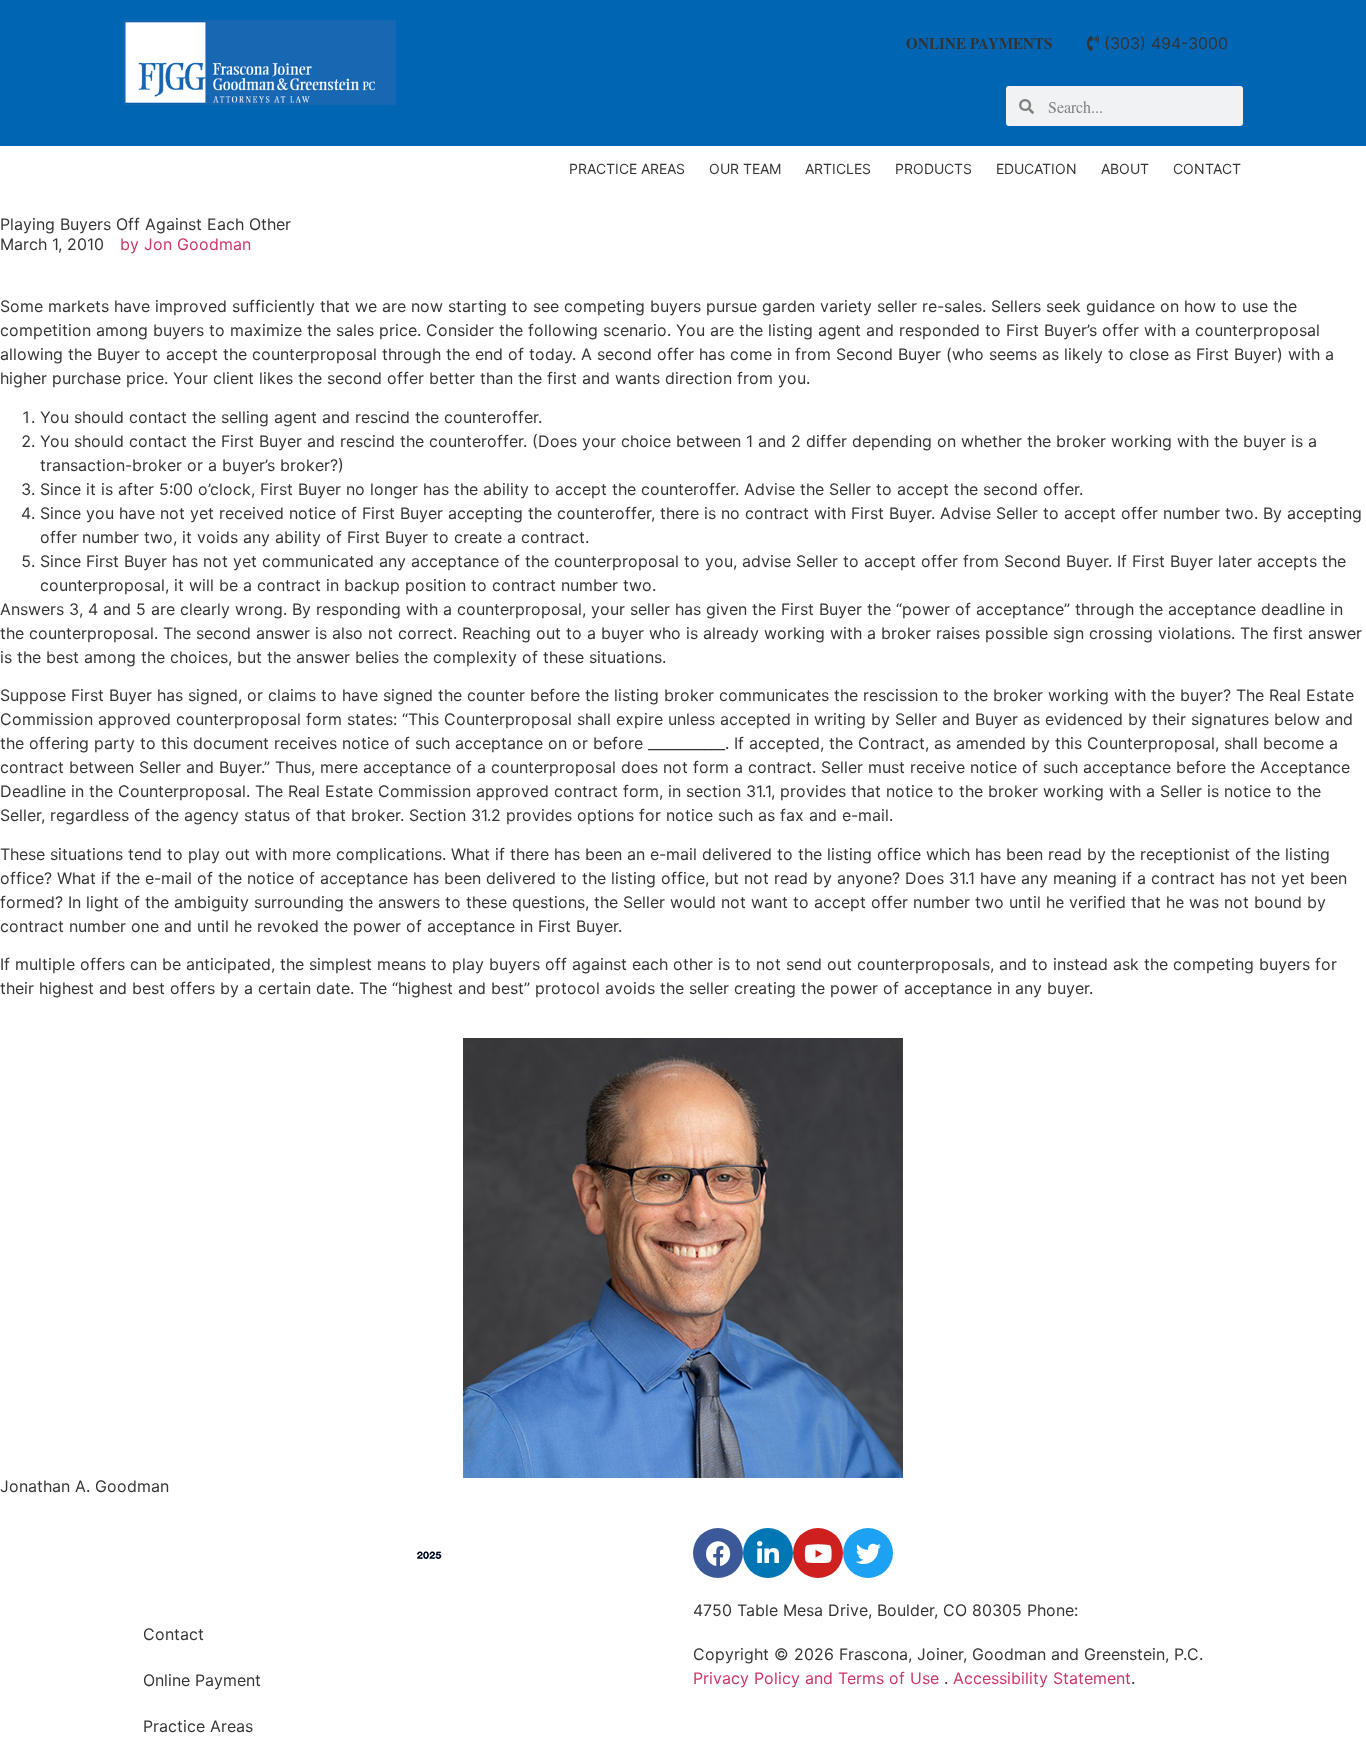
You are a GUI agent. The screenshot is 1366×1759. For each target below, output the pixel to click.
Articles (838, 168)
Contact (1207, 168)
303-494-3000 (1140, 1610)
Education (1036, 168)
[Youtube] (818, 1553)
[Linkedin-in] (768, 1553)
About (1125, 168)
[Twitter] (868, 1553)
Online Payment (202, 1680)
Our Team (745, 168)
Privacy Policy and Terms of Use (818, 1678)
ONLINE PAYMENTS (979, 43)
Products (933, 168)
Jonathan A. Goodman (84, 1486)
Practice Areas (627, 168)
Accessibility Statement (1042, 1678)
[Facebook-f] (718, 1553)
